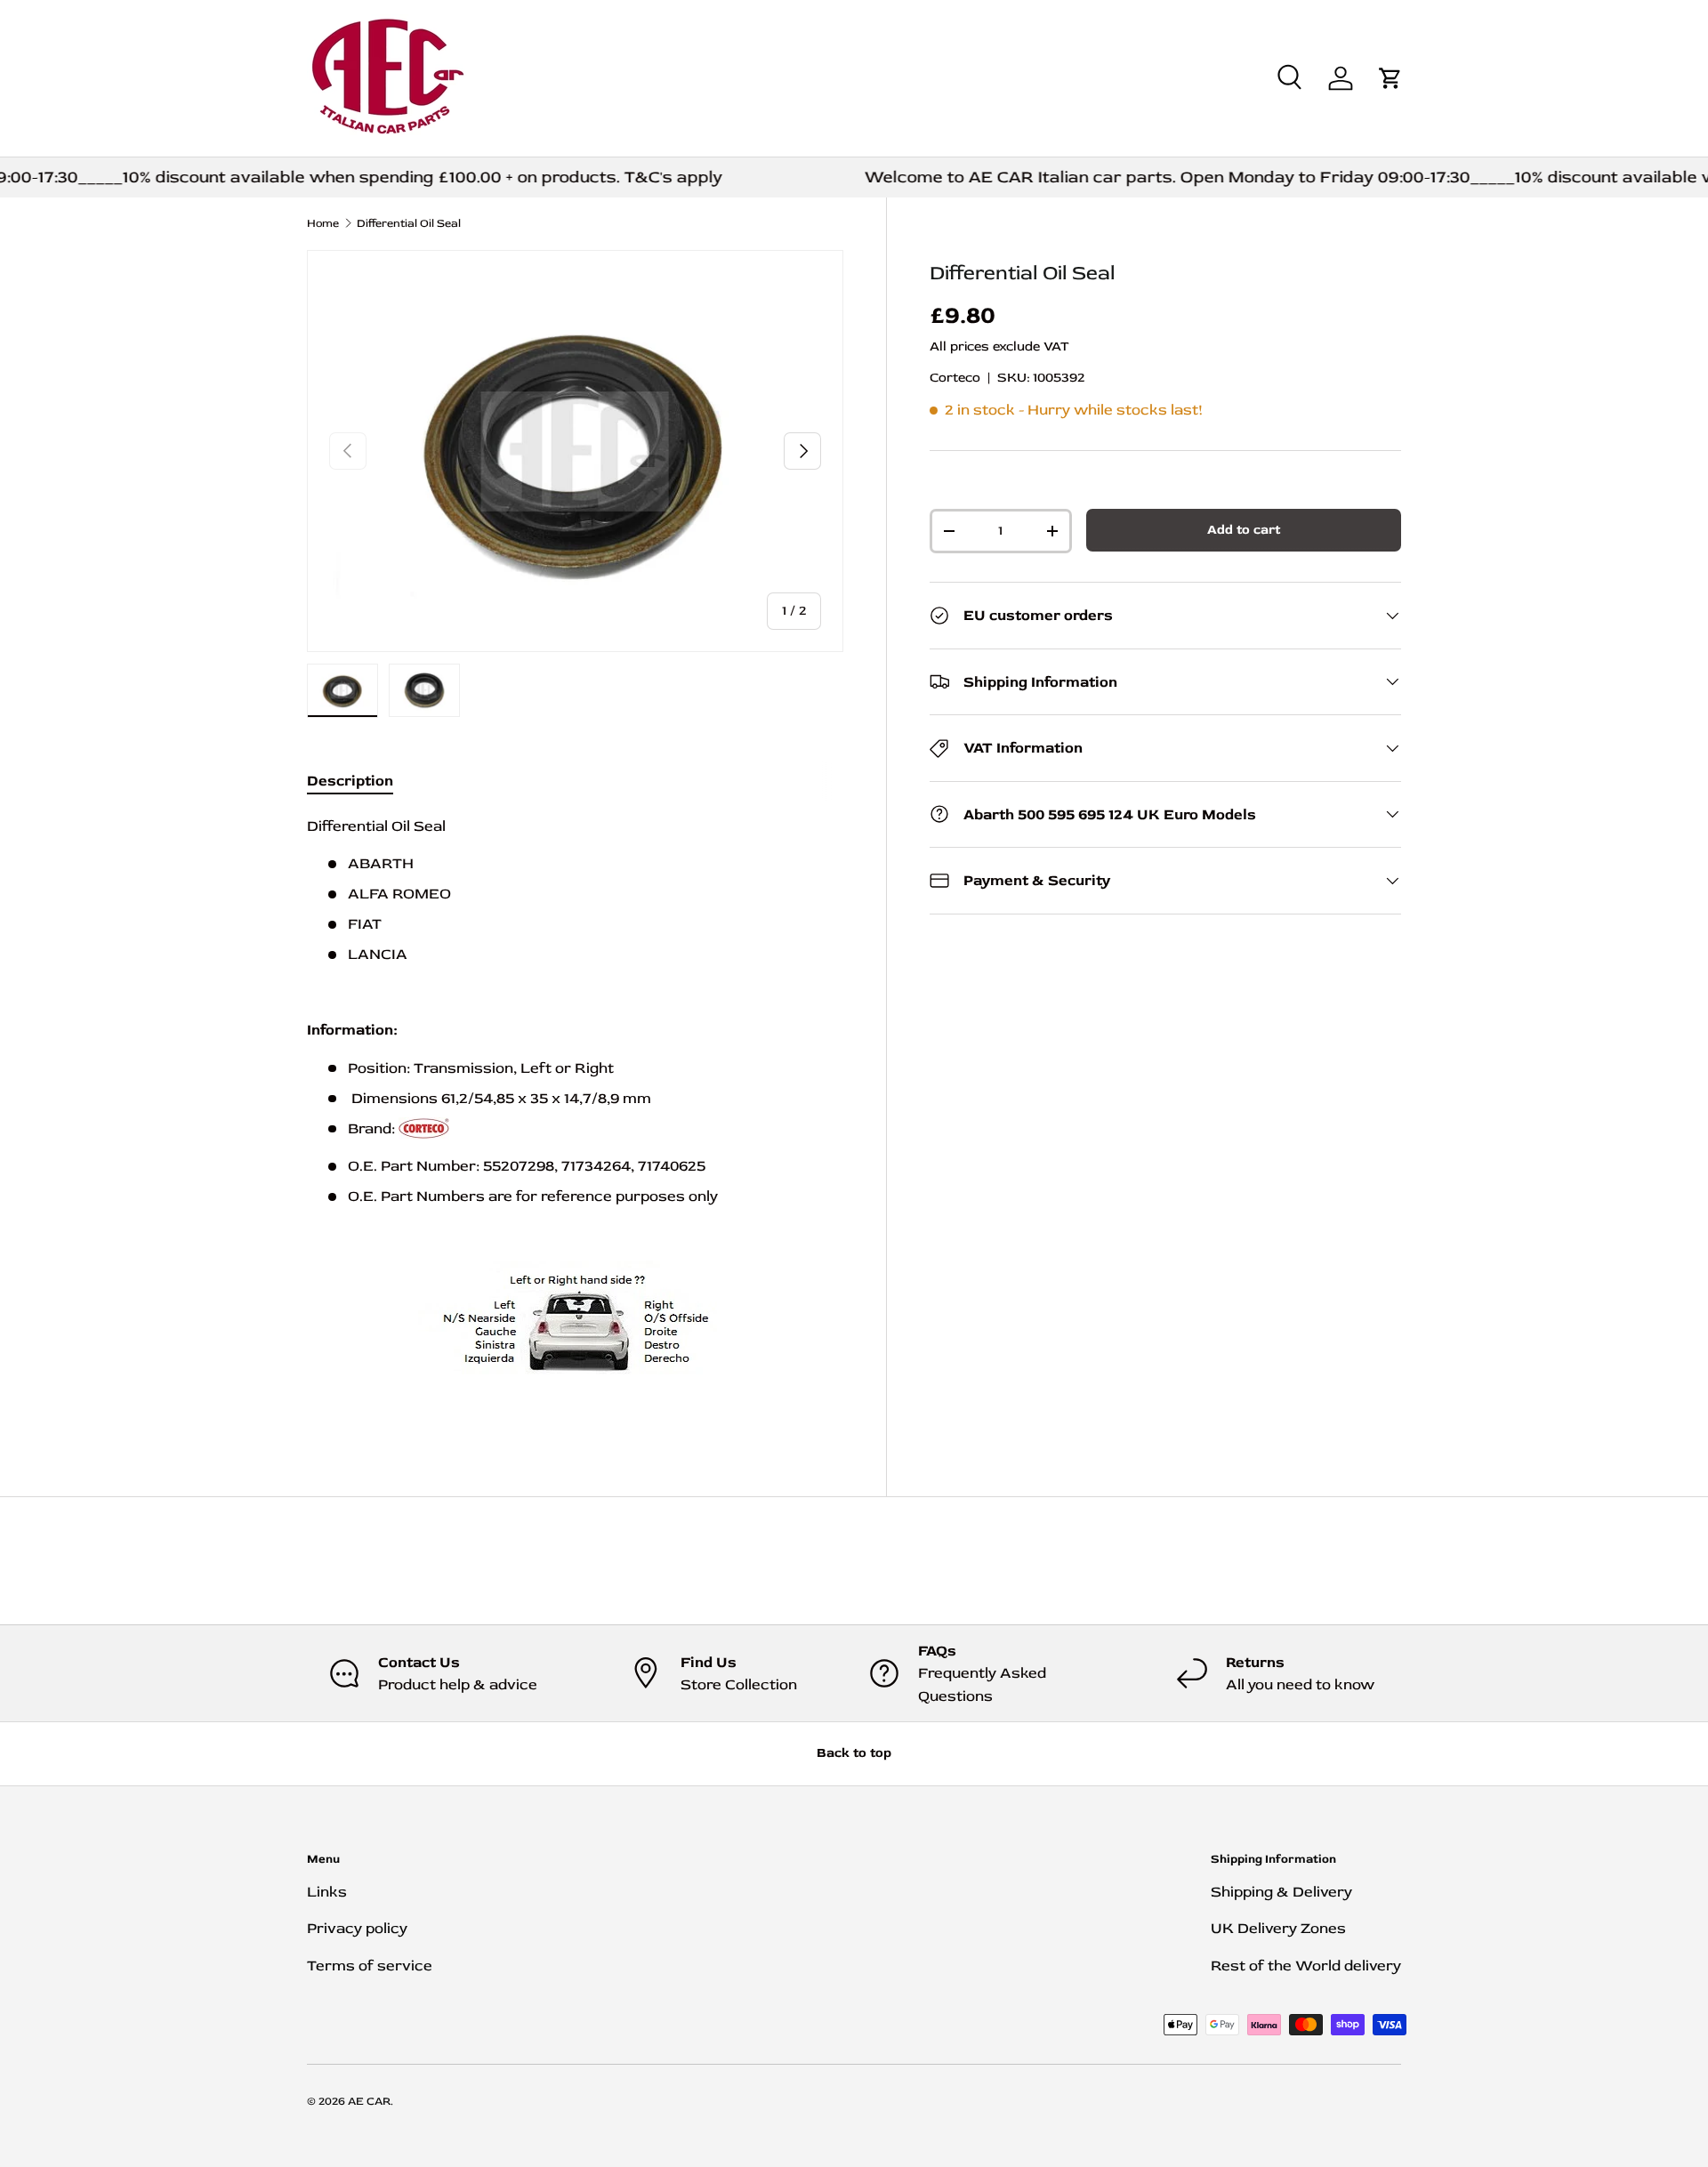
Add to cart (1244, 530)
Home (323, 224)
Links (327, 1892)
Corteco (955, 378)
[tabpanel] (575, 1116)
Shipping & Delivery (1281, 1892)
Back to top (854, 1753)
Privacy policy (357, 1928)
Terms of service (370, 1966)
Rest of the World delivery (1306, 1966)
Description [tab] (350, 781)
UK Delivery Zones (1278, 1928)
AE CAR (369, 2101)
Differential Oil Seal (409, 224)
